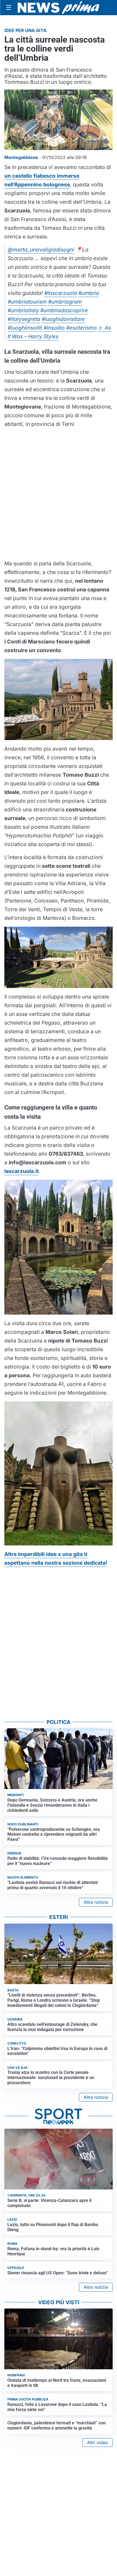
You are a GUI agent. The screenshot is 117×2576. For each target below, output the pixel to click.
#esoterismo (81, 328)
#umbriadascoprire (64, 310)
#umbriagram (65, 302)
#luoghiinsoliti (25, 328)
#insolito (54, 328)
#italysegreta (24, 319)
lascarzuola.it (21, 1171)
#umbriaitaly (23, 310)
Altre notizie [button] (96, 1902)
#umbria (89, 293)
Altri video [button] (98, 2443)
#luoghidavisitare (63, 319)
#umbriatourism (27, 302)
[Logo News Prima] (59, 8)
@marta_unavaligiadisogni (41, 250)
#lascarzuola (61, 293)
